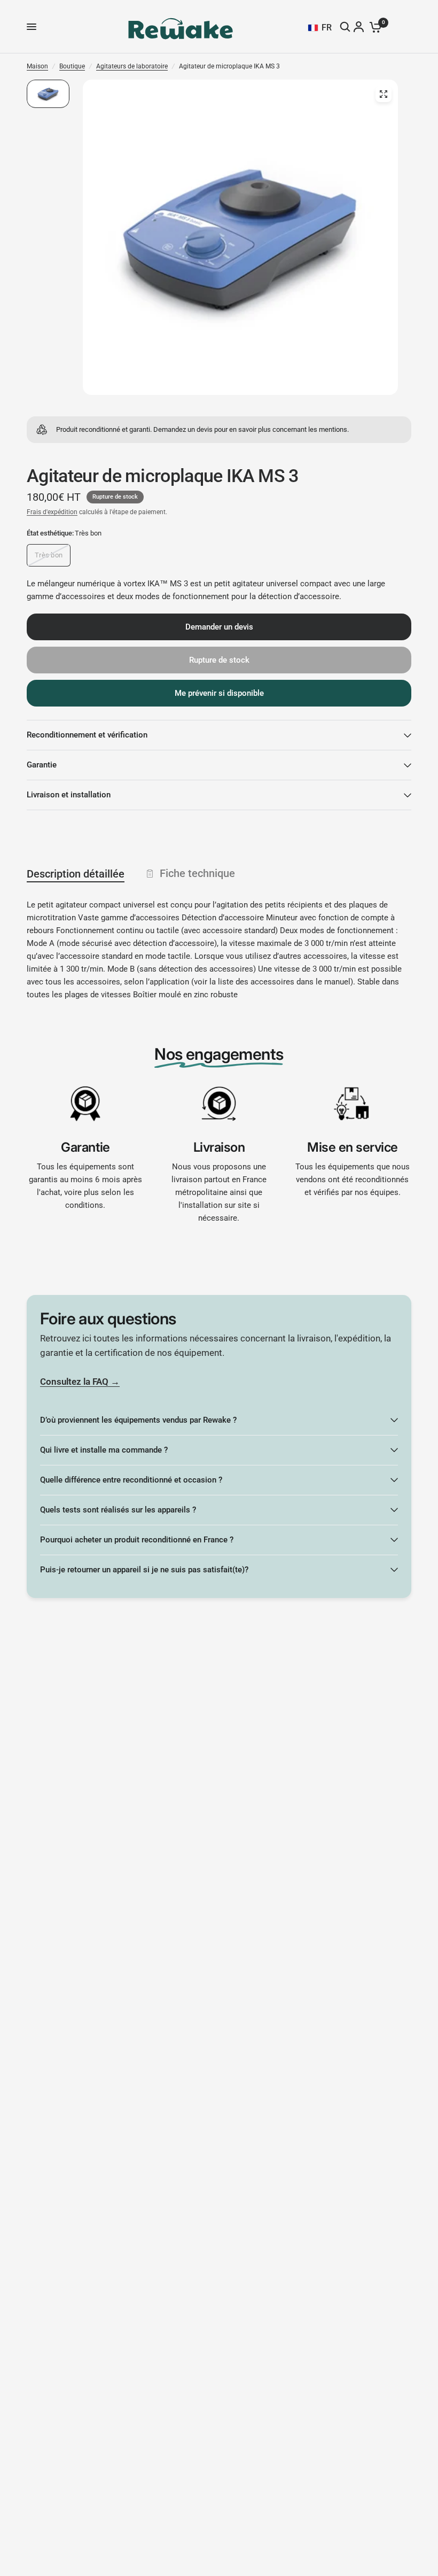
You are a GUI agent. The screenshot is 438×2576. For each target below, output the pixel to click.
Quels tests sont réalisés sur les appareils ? (118, 1510)
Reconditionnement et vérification (87, 735)
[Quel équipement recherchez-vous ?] (346, 27)
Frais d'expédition (52, 512)
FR (327, 28)
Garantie (42, 765)
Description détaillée (76, 874)
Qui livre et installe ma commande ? (104, 1450)
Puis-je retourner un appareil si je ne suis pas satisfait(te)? (144, 1570)
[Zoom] (384, 94)
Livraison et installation (69, 795)
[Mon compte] (360, 27)
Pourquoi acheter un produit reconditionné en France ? (137, 1540)
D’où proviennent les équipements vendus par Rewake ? (138, 1420)
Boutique (72, 66)
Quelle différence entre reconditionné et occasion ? (131, 1480)
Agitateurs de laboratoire (132, 66)
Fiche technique (197, 873)
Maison (37, 66)
